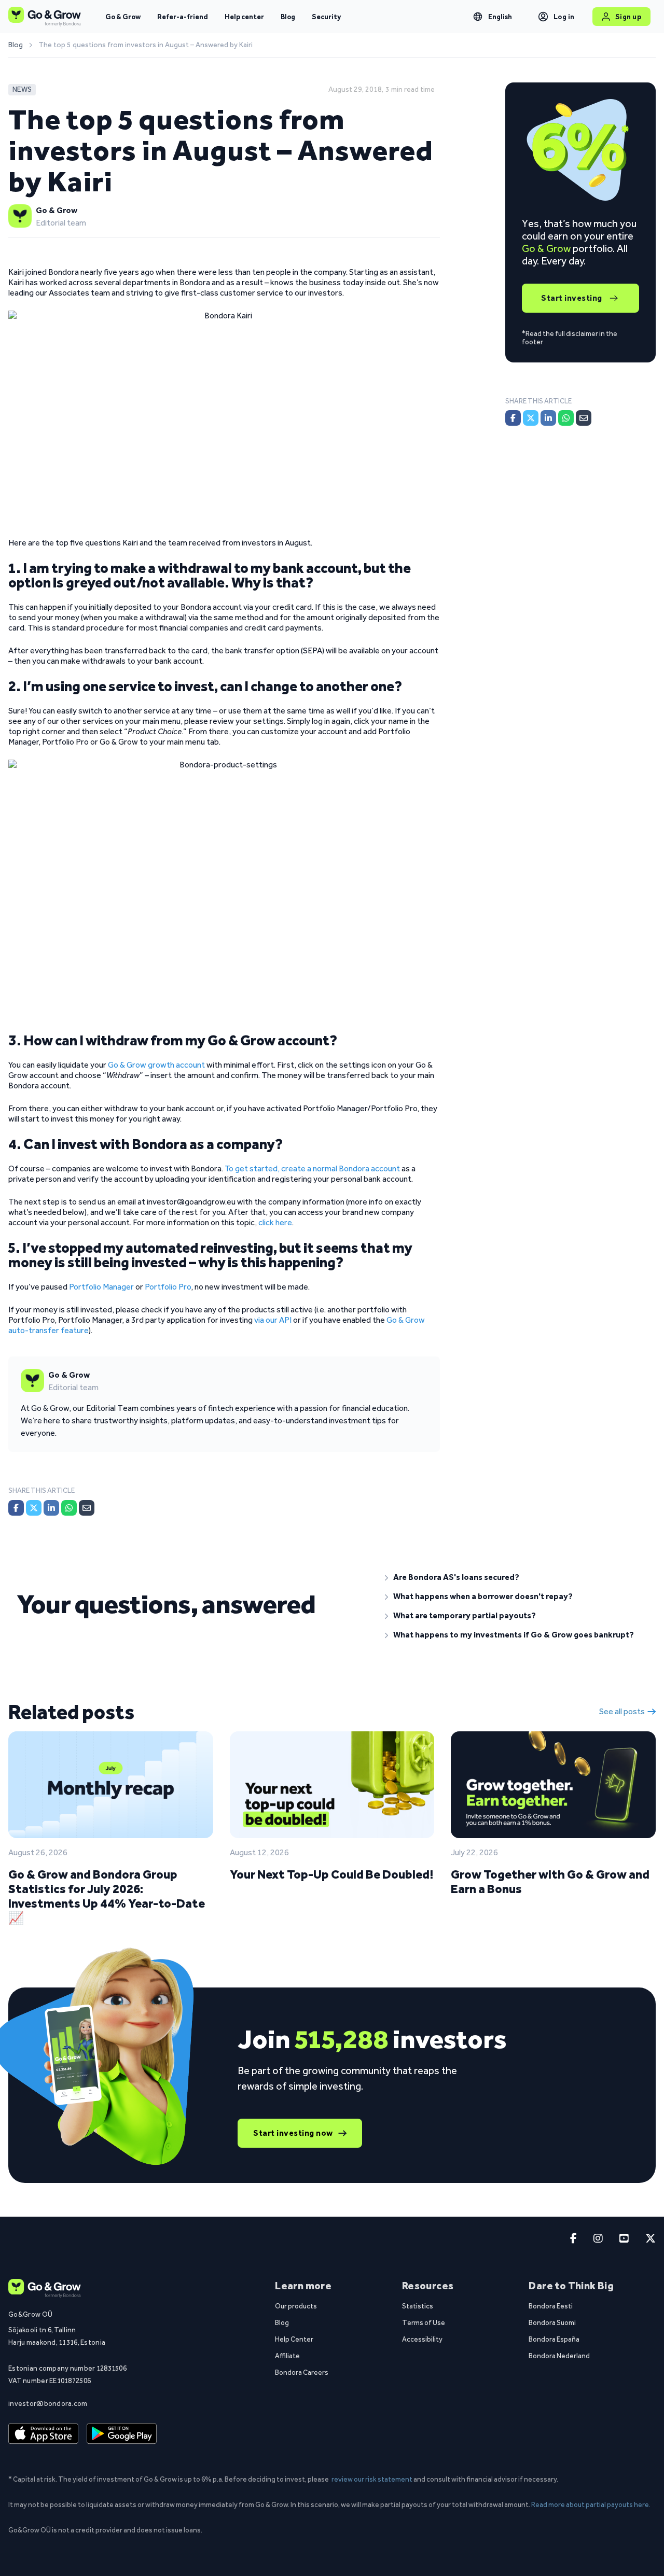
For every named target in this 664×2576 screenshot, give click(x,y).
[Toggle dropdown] (478, 17)
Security (326, 17)
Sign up (628, 17)
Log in (564, 17)
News (22, 89)
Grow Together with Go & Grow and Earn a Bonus (550, 1881)
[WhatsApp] (69, 1508)
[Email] (87, 1508)
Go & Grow (123, 17)
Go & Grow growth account (156, 1065)
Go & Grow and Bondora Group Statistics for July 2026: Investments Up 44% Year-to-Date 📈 (107, 1896)
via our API (273, 1320)
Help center (244, 17)
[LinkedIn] (51, 1508)
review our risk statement (372, 2479)
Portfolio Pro (168, 1287)
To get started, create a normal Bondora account (312, 1168)
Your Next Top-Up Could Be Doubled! (331, 1874)
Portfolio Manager (101, 1287)
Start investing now (293, 2133)
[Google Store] (122, 2433)
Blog (288, 17)
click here (275, 1222)
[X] (34, 1508)
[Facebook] (16, 1508)
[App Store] (43, 2433)
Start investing (572, 298)
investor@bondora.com (48, 2403)
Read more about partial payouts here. (591, 2504)
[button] (516, 1577)
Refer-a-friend (183, 17)
